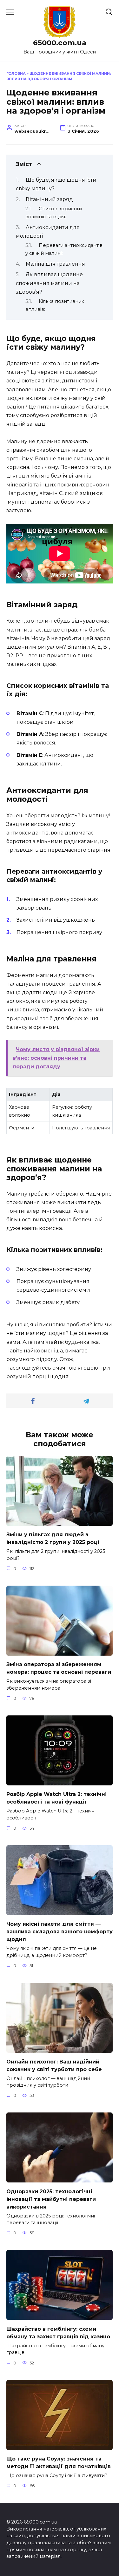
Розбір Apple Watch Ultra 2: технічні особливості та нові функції (56, 1798)
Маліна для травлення (55, 264)
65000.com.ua (60, 43)
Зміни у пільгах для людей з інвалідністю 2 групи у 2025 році (53, 1538)
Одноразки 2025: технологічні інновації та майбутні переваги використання (51, 2199)
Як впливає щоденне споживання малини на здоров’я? (49, 283)
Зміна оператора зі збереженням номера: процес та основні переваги (59, 1668)
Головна (16, 73)
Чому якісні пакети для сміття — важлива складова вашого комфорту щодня (60, 1932)
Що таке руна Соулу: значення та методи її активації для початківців (59, 2463)
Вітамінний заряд (49, 199)
